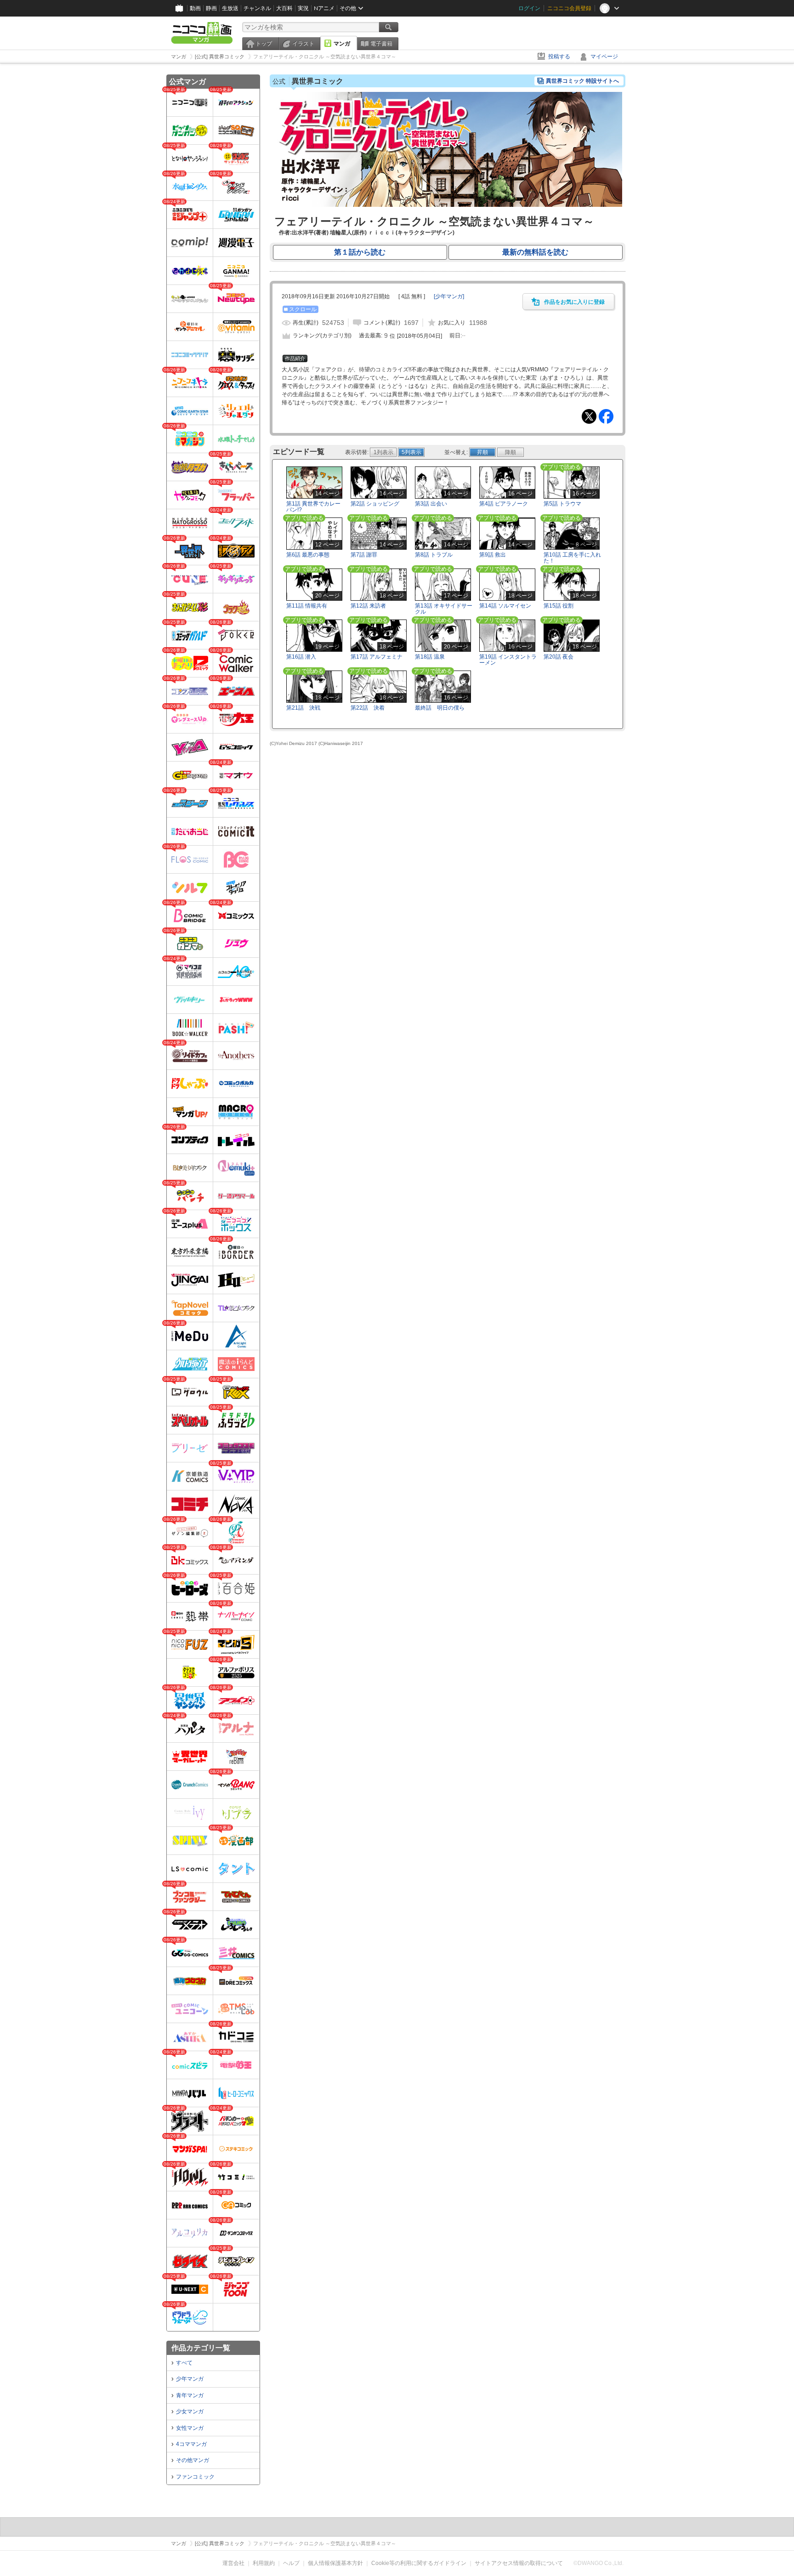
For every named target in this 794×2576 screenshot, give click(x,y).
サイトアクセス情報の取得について (519, 2563)
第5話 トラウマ (562, 504)
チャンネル (257, 8)
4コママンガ (191, 2444)
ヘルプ (291, 2563)
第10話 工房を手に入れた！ (572, 558)
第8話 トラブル (434, 555)
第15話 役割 (559, 606)
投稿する (559, 57)
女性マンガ (190, 2428)
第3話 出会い (431, 504)
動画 (195, 8)
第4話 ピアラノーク (504, 504)
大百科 (284, 8)
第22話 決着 (368, 708)
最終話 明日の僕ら (440, 708)
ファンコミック (195, 2477)
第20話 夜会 (559, 657)
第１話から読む (360, 252)
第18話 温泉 (430, 657)
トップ (264, 44)
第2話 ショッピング (375, 504)
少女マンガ (190, 2411)
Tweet (589, 416)
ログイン (529, 8)
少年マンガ (190, 2379)
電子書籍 (381, 44)
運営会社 (233, 2563)
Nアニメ (324, 8)
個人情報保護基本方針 (335, 2563)
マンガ (342, 44)
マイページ (604, 57)
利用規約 (264, 2563)
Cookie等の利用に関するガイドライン (419, 2563)
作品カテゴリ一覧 (201, 2348)
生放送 (230, 8)
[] (449, 296)
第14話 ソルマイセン (505, 606)
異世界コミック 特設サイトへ (582, 81)
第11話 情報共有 (307, 606)
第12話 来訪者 (368, 606)
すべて (184, 2363)
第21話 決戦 (303, 708)
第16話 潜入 (301, 657)
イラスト (303, 44)
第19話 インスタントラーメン (508, 660)
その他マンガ (193, 2460)
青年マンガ (190, 2395)
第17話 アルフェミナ (377, 657)
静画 (211, 8)
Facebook (606, 416)
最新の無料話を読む (535, 252)
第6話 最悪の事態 (308, 555)
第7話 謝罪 (364, 555)
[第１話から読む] (448, 205)
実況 (303, 8)
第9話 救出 (493, 555)
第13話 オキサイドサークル (444, 609)
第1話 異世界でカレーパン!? (313, 507)
